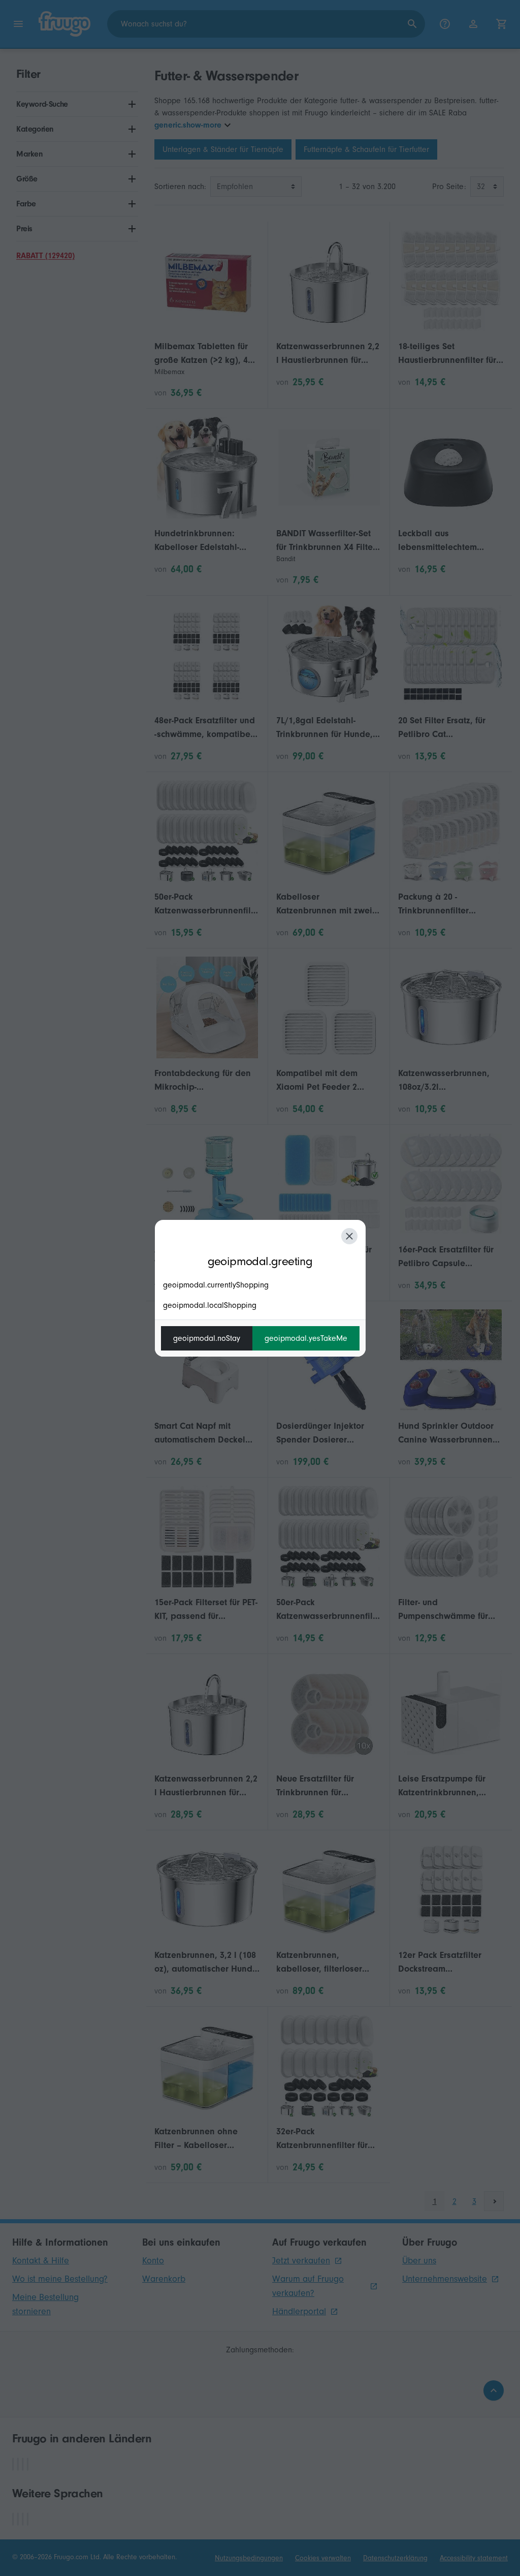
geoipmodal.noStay (207, 1338)
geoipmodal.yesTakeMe (306, 1338)
